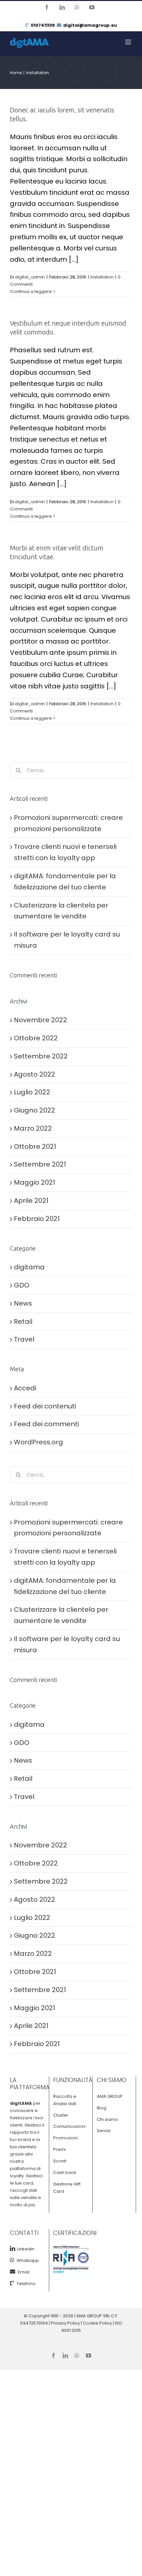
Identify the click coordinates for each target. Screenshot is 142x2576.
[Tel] (13, 2283)
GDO (22, 1285)
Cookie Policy (97, 2323)
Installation (102, 277)
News (23, 1303)
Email (24, 2272)
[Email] (14, 2272)
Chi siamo (107, 2119)
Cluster (61, 2115)
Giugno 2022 (35, 1110)
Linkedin (25, 2249)
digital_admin (30, 277)
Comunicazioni (69, 2126)
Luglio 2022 (32, 1092)
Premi (59, 2149)
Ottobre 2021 (35, 1146)
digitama (29, 1267)
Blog (102, 2108)
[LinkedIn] (13, 2248)
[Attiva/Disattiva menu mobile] (129, 42)
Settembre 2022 (41, 1056)
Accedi (25, 1388)
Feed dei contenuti (45, 1406)
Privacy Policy (65, 2323)
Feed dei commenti (46, 1424)
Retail (23, 1321)
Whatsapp (27, 2260)
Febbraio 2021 (37, 1219)
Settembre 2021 (40, 1164)
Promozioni (65, 2138)
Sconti (60, 2161)
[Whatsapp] (12, 2260)
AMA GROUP (110, 2096)
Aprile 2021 (31, 1201)
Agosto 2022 (35, 1074)
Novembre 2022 (40, 1020)
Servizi (104, 2131)
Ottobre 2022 (36, 1038)
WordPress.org (38, 1442)
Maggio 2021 (35, 1182)
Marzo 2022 (33, 1128)
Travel (24, 1339)
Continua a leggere (31, 291)
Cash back (65, 2172)
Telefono (26, 2284)
